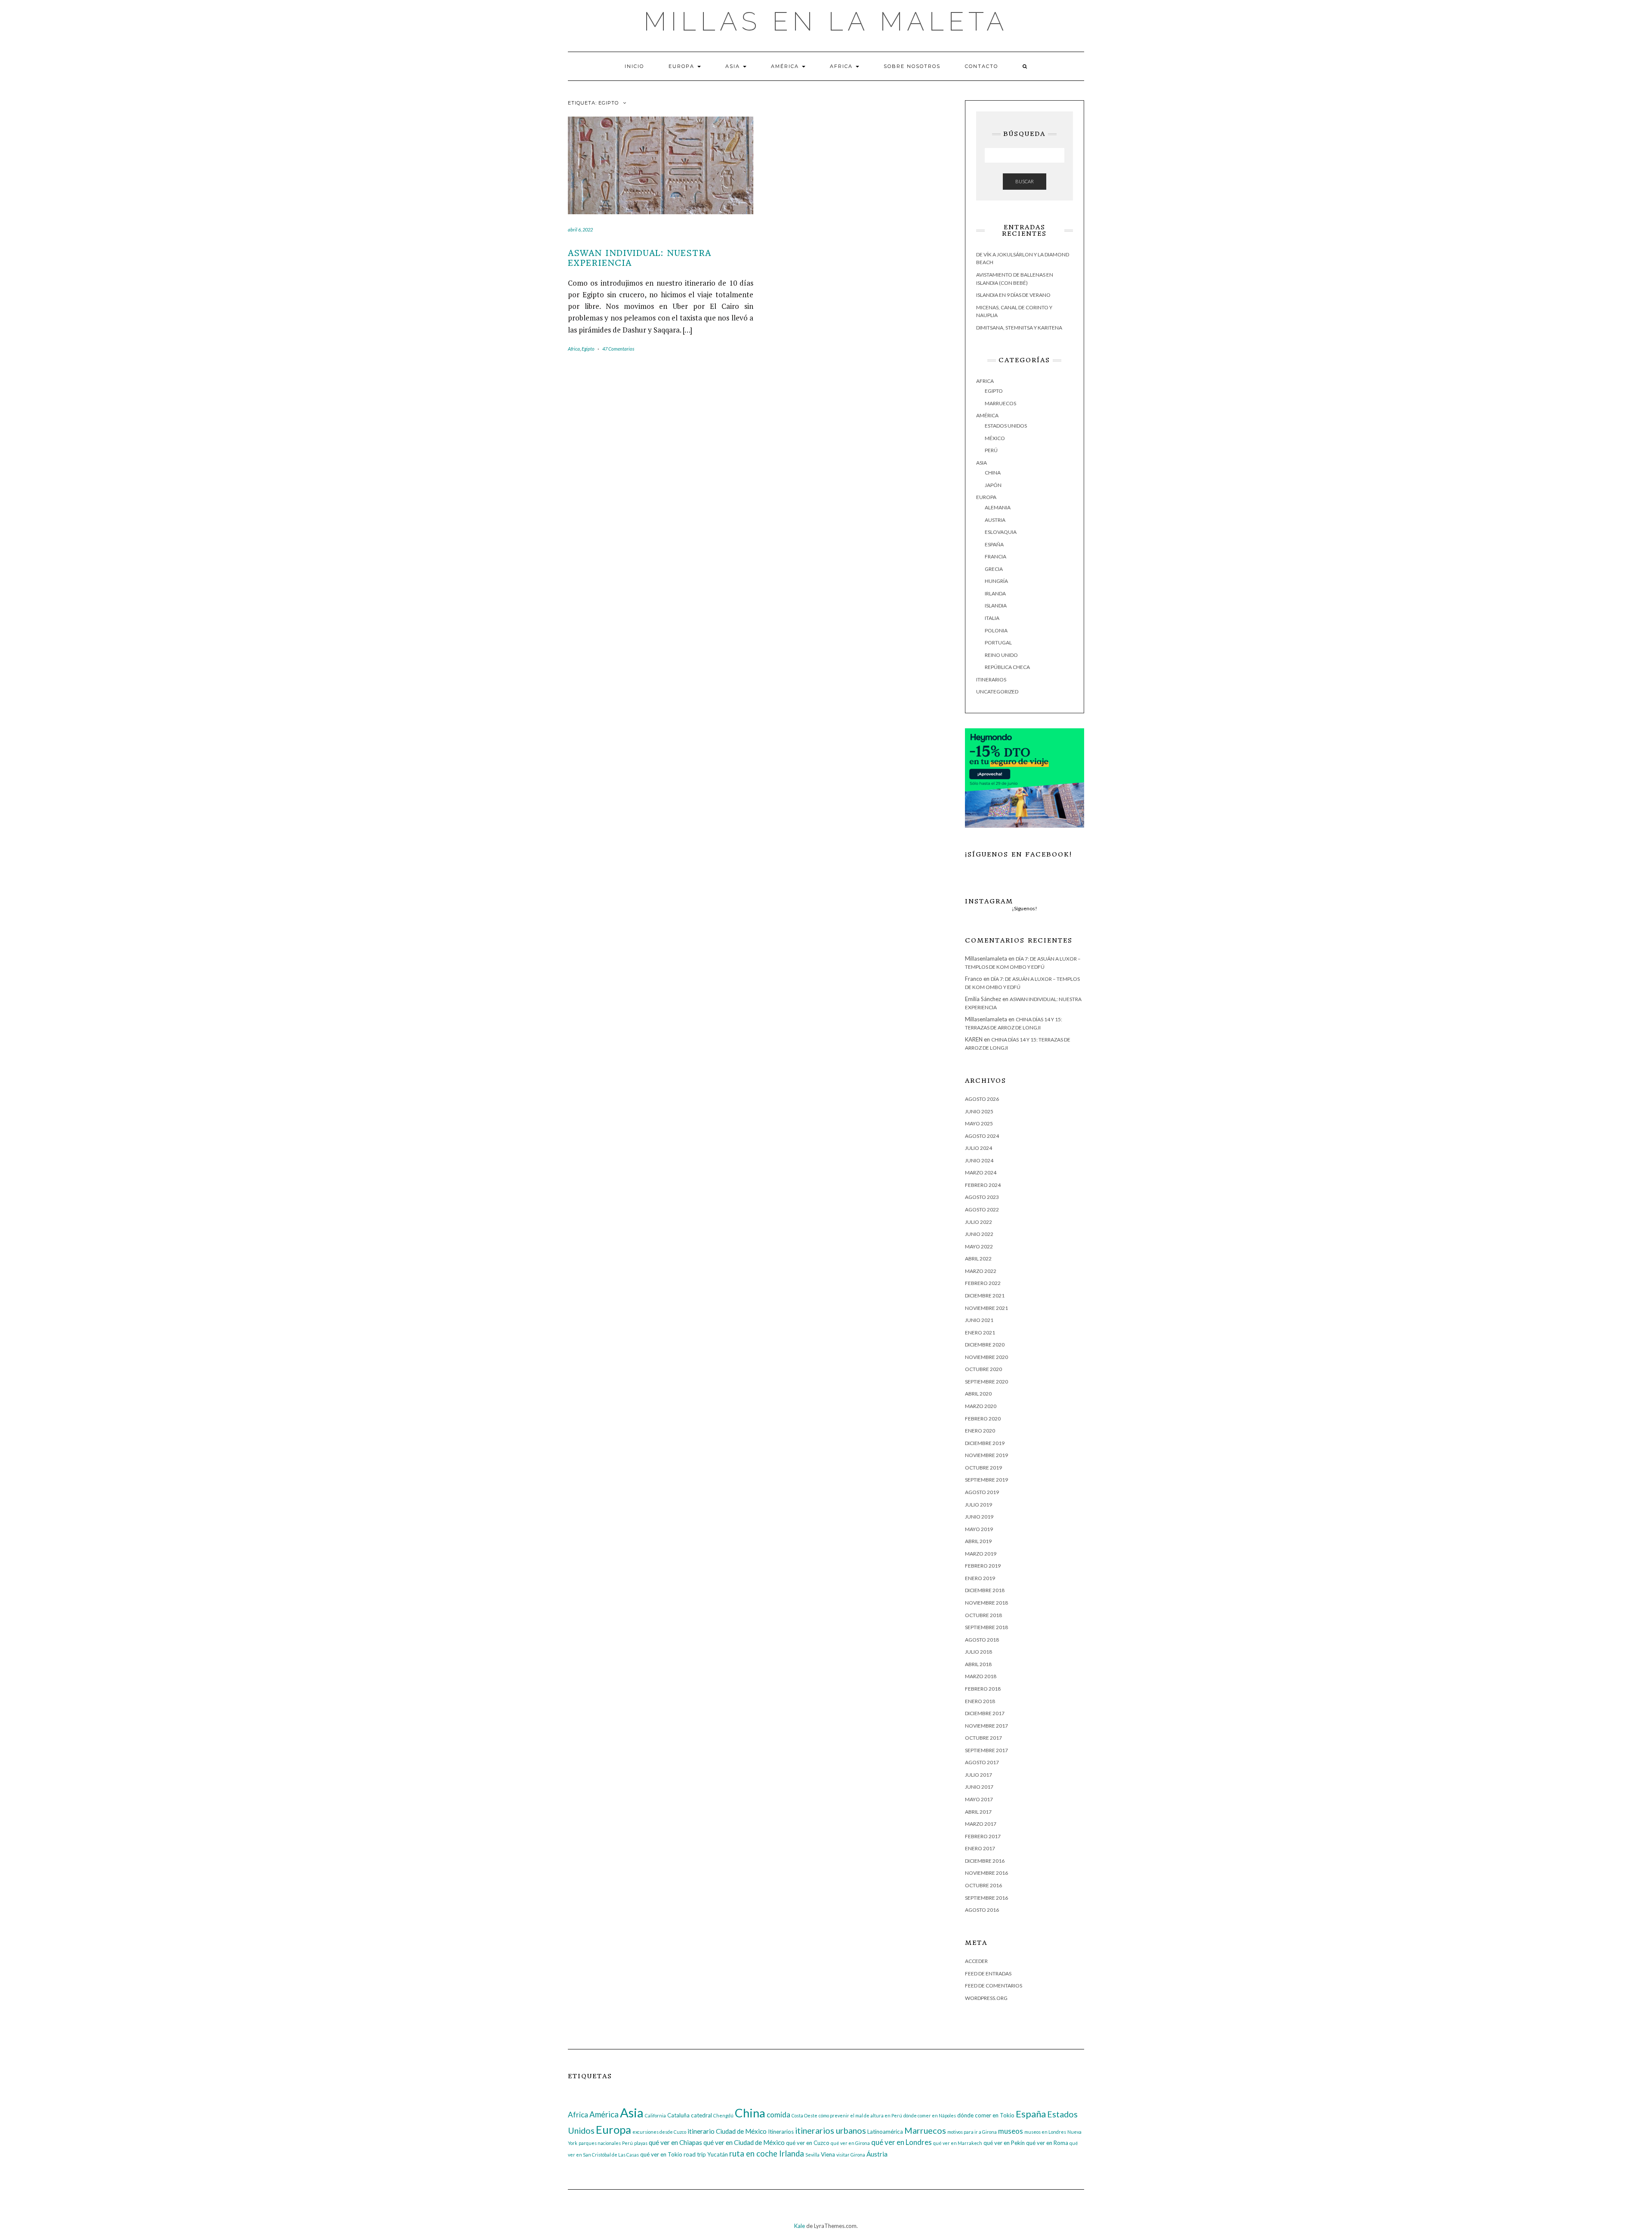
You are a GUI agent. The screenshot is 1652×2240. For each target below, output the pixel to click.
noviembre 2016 (986, 1873)
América (786, 66)
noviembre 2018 (986, 1603)
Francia (996, 556)
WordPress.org (986, 1998)
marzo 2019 (981, 1554)
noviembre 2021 (986, 1308)
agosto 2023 (982, 1197)
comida (778, 2115)
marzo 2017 (981, 1824)
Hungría (996, 581)
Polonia (996, 630)
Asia (734, 66)
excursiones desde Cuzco (659, 2132)
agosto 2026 (982, 1099)
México (995, 438)
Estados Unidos (1006, 426)
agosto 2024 (982, 1136)
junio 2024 (979, 1160)
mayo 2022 (979, 1246)
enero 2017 (980, 1848)
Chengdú (723, 2115)
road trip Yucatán (706, 2154)
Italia (992, 618)
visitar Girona (851, 2155)
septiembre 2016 (986, 1898)
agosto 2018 (982, 1640)
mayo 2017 (979, 1799)
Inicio (634, 66)
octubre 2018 (983, 1615)
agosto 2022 (982, 1209)
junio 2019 (979, 1517)
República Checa (1007, 667)
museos (1011, 2131)
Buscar (1025, 181)
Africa (842, 66)
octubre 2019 (983, 1468)
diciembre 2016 (985, 1861)
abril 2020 (978, 1394)
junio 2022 (979, 1234)
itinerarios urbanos (831, 2131)
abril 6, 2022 (580, 230)
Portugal (998, 642)
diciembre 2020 (985, 1345)
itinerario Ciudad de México (727, 2131)
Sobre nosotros (912, 66)
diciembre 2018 (985, 1590)
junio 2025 (979, 1111)
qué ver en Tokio (661, 2154)
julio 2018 (979, 1652)
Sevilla (812, 2155)
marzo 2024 (981, 1172)
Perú (991, 450)
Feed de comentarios (994, 1986)
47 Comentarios (618, 349)
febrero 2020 (983, 1419)
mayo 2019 (979, 1529)
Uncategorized (997, 692)
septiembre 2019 (986, 1480)
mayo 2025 (979, 1123)
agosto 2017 (982, 1762)
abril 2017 (978, 1812)
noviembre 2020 (986, 1357)
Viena (828, 2154)
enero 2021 (980, 1333)
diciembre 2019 (985, 1443)
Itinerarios (991, 679)
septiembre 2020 (986, 1382)
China (993, 473)
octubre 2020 (983, 1369)
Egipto (588, 349)
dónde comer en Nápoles (930, 2115)
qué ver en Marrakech (958, 2143)
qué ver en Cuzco (808, 2143)
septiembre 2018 (986, 1627)
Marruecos (1000, 403)
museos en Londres (1045, 2132)
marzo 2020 (981, 1406)
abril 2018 (978, 1664)
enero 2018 (980, 1701)
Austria (995, 520)
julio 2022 (979, 1222)
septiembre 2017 (986, 1750)
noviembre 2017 (986, 1726)
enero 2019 (980, 1578)
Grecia (994, 569)
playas (641, 2143)
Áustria (877, 2154)
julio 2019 (979, 1505)
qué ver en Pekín (1004, 2143)
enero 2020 (980, 1431)
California (655, 2115)
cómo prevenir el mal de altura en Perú (860, 2115)
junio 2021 (979, 1320)
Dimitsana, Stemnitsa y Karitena (1019, 328)
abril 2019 (978, 1541)
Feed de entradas (988, 1973)
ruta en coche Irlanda (767, 2154)
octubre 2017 (983, 1738)
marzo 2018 (981, 1676)
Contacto (982, 66)
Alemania (998, 507)
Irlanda (995, 593)
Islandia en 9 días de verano (1013, 295)
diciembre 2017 (985, 1713)
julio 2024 (979, 1148)
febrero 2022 (983, 1283)
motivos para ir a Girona (972, 2132)
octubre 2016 (983, 1885)
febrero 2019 (983, 1566)
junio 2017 (979, 1787)
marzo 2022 (981, 1271)
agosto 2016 (982, 1910)
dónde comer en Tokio (986, 2115)
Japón (993, 485)
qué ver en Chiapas (675, 2142)
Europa (683, 66)
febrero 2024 (983, 1185)
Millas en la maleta (826, 22)
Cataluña (678, 2115)
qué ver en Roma (1047, 2143)
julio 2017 (979, 1775)
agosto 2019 (982, 1492)
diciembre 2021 (985, 1296)
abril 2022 (978, 1259)
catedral (701, 2115)
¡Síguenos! (1025, 908)
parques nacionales (600, 2143)
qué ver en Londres (902, 2142)
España (994, 544)
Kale (800, 2226)
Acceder (976, 1961)
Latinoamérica (885, 2132)
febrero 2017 (983, 1836)
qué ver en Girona (850, 2143)
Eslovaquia (1001, 532)
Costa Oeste (804, 2115)
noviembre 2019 (986, 1455)
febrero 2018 (983, 1689)
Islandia (996, 605)
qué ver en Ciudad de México (744, 2142)
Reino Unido (1001, 655)
